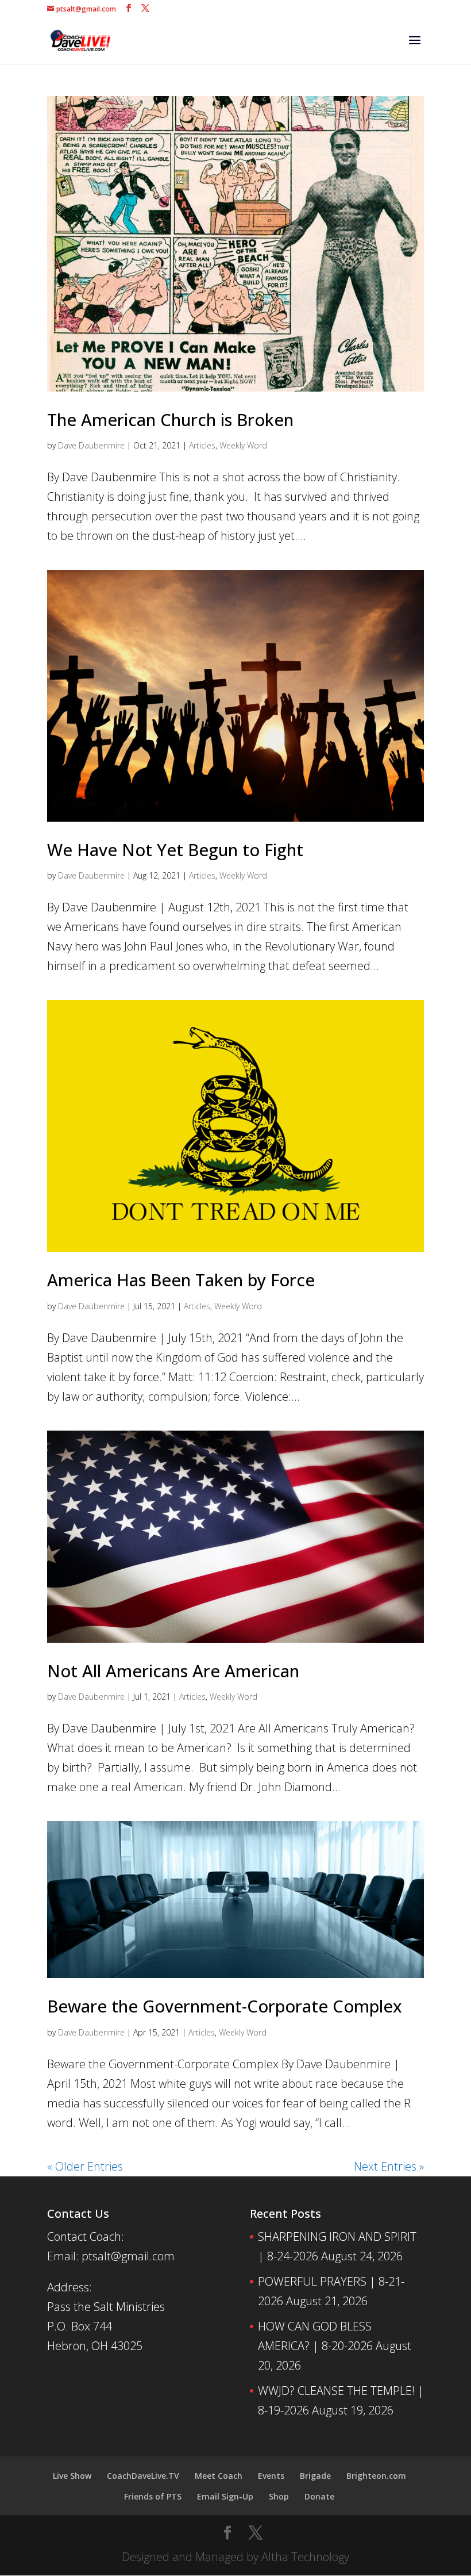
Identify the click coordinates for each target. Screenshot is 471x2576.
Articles (202, 445)
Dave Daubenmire (91, 445)
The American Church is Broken (170, 419)
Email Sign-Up (225, 2496)
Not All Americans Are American (173, 1671)
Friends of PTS (153, 2496)
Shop (279, 2496)
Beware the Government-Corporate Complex (225, 2006)
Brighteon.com (376, 2476)
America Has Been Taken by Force (181, 1280)
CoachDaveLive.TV (143, 2476)
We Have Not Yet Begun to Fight (175, 850)
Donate (319, 2496)
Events (271, 2476)
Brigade (315, 2476)
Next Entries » (389, 2166)
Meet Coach (219, 2476)
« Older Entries (85, 2166)
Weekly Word (243, 445)
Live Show (72, 2476)
